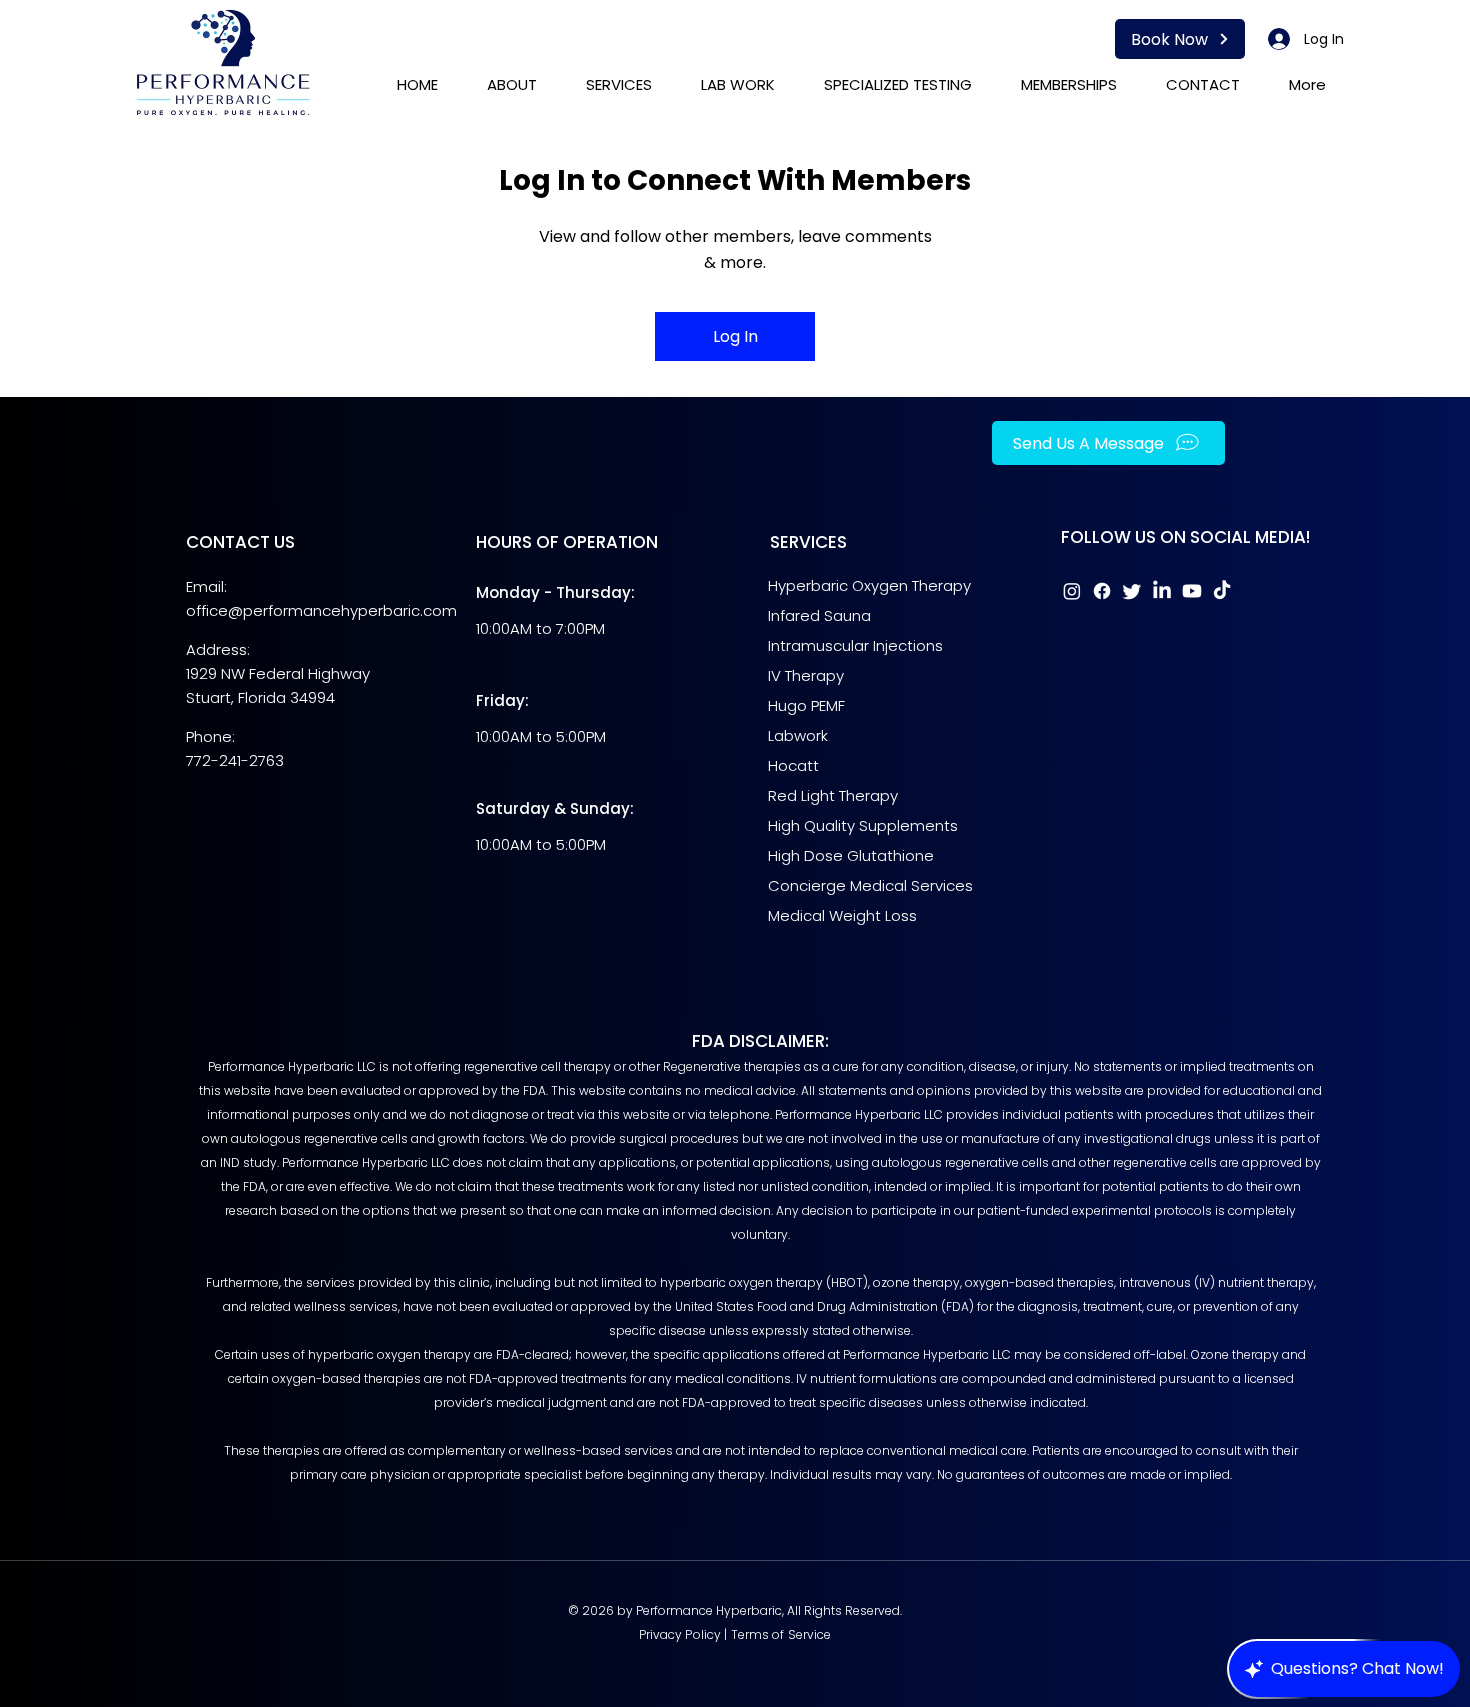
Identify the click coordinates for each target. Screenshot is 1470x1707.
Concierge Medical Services (872, 885)
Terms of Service (781, 1634)
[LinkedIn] (1162, 591)
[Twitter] (1132, 591)
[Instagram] (1072, 591)
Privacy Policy (680, 1634)
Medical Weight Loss (842, 915)
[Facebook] (1102, 591)
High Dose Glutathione (851, 855)
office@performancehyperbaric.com (321, 610)
